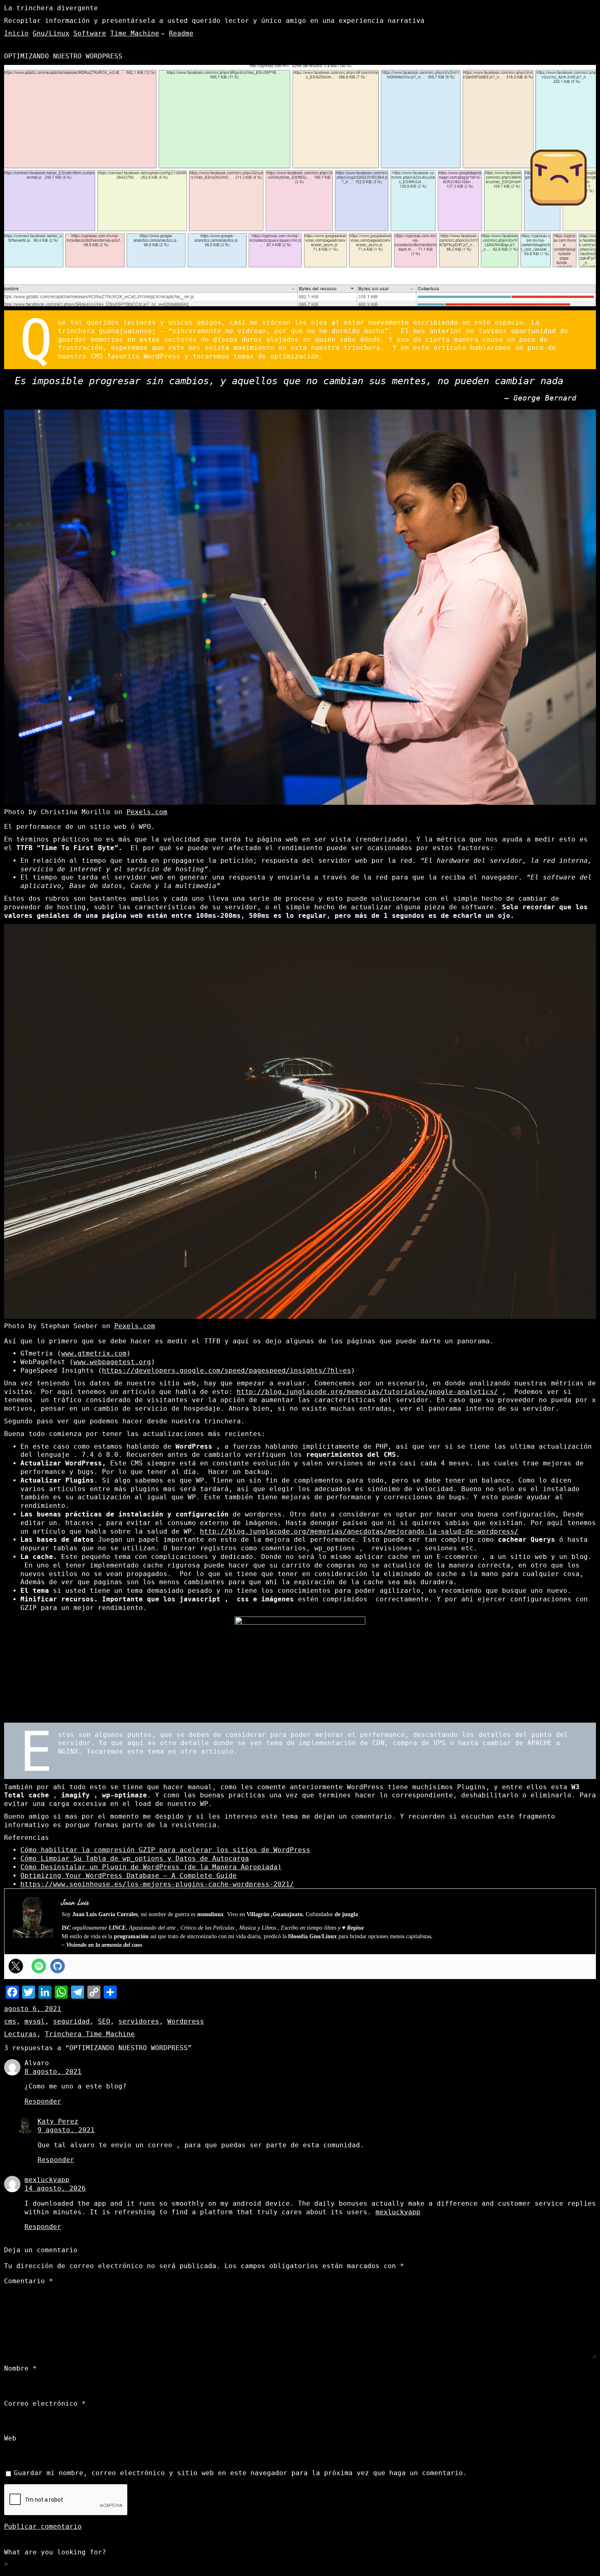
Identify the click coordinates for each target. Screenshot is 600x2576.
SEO (104, 2021)
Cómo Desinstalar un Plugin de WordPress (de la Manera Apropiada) (151, 1867)
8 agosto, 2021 (53, 2072)
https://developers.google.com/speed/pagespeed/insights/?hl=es (227, 1370)
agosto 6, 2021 (33, 2009)
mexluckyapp (47, 2180)
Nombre (20, 2368)
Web (10, 2438)
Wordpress (186, 2021)
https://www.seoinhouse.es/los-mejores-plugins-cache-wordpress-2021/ (157, 1884)
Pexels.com (147, 812)
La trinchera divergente (51, 8)
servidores (139, 2021)
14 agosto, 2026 (55, 2188)
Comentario (29, 2281)
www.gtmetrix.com (94, 1353)
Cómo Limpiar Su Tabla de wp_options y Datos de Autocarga (135, 1858)
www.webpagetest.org (112, 1362)
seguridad (71, 2021)
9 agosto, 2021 (66, 2130)
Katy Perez (58, 2121)
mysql (35, 2021)
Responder (43, 2101)
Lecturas (20, 2034)
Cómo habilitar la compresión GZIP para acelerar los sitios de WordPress (165, 1850)
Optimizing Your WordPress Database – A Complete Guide (129, 1876)
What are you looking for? (55, 2552)
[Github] (58, 1966)
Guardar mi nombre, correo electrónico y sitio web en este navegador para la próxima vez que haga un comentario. (240, 2473)
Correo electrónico (45, 2403)
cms (10, 2021)
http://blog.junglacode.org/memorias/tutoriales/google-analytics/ (367, 1392)
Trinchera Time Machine (90, 2034)
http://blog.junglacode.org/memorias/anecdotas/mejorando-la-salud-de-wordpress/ (359, 1531)
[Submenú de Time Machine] (163, 33)
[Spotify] (39, 1966)
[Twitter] (16, 1966)
